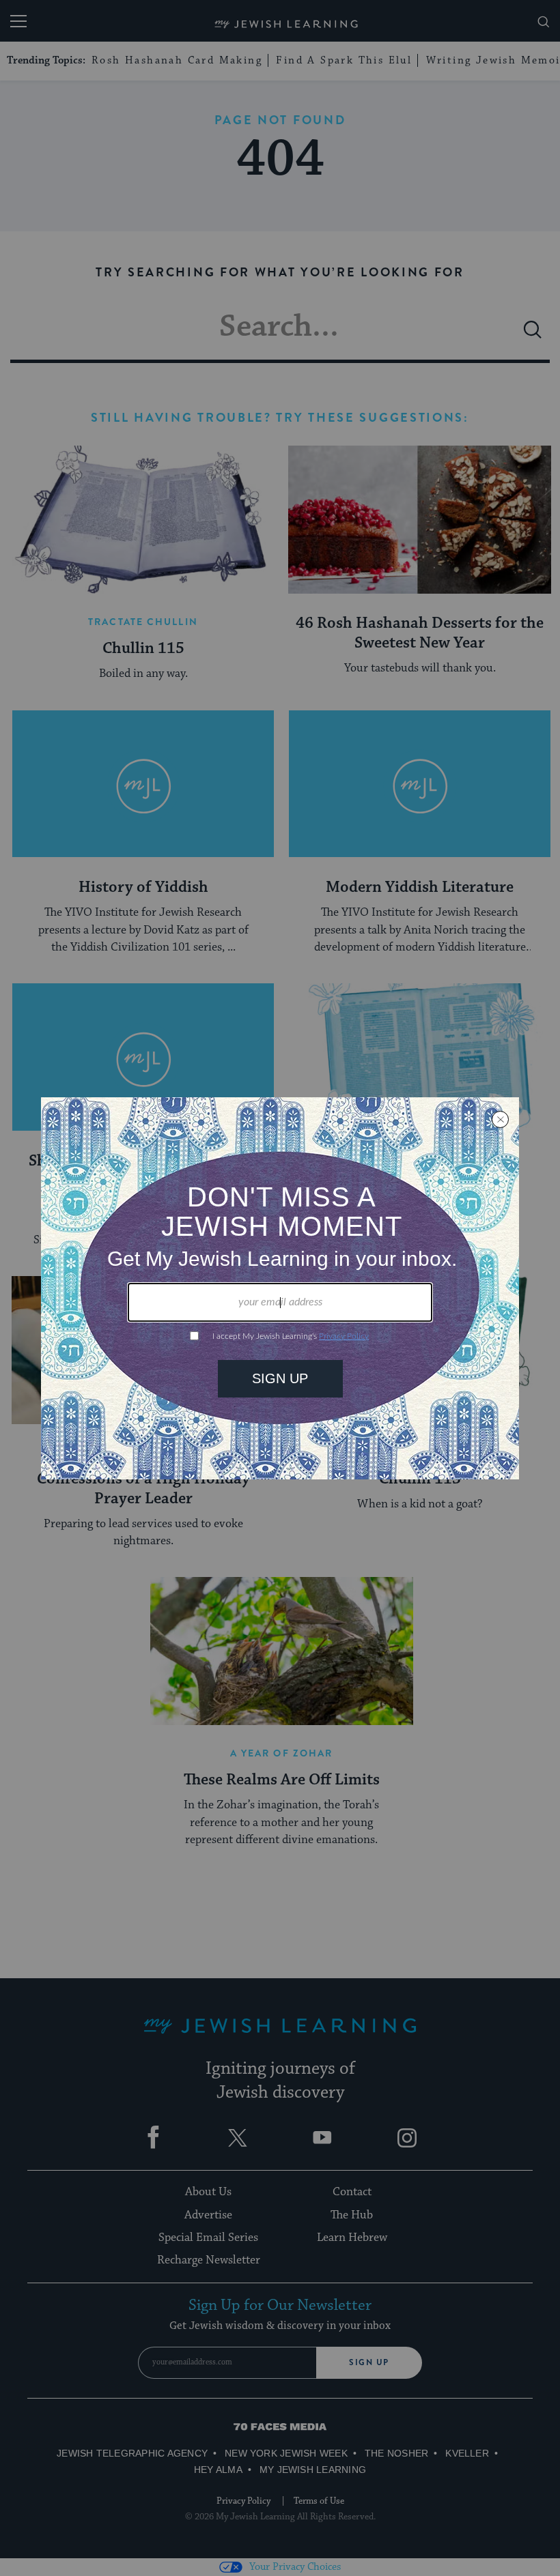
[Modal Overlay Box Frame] (280, 1288)
